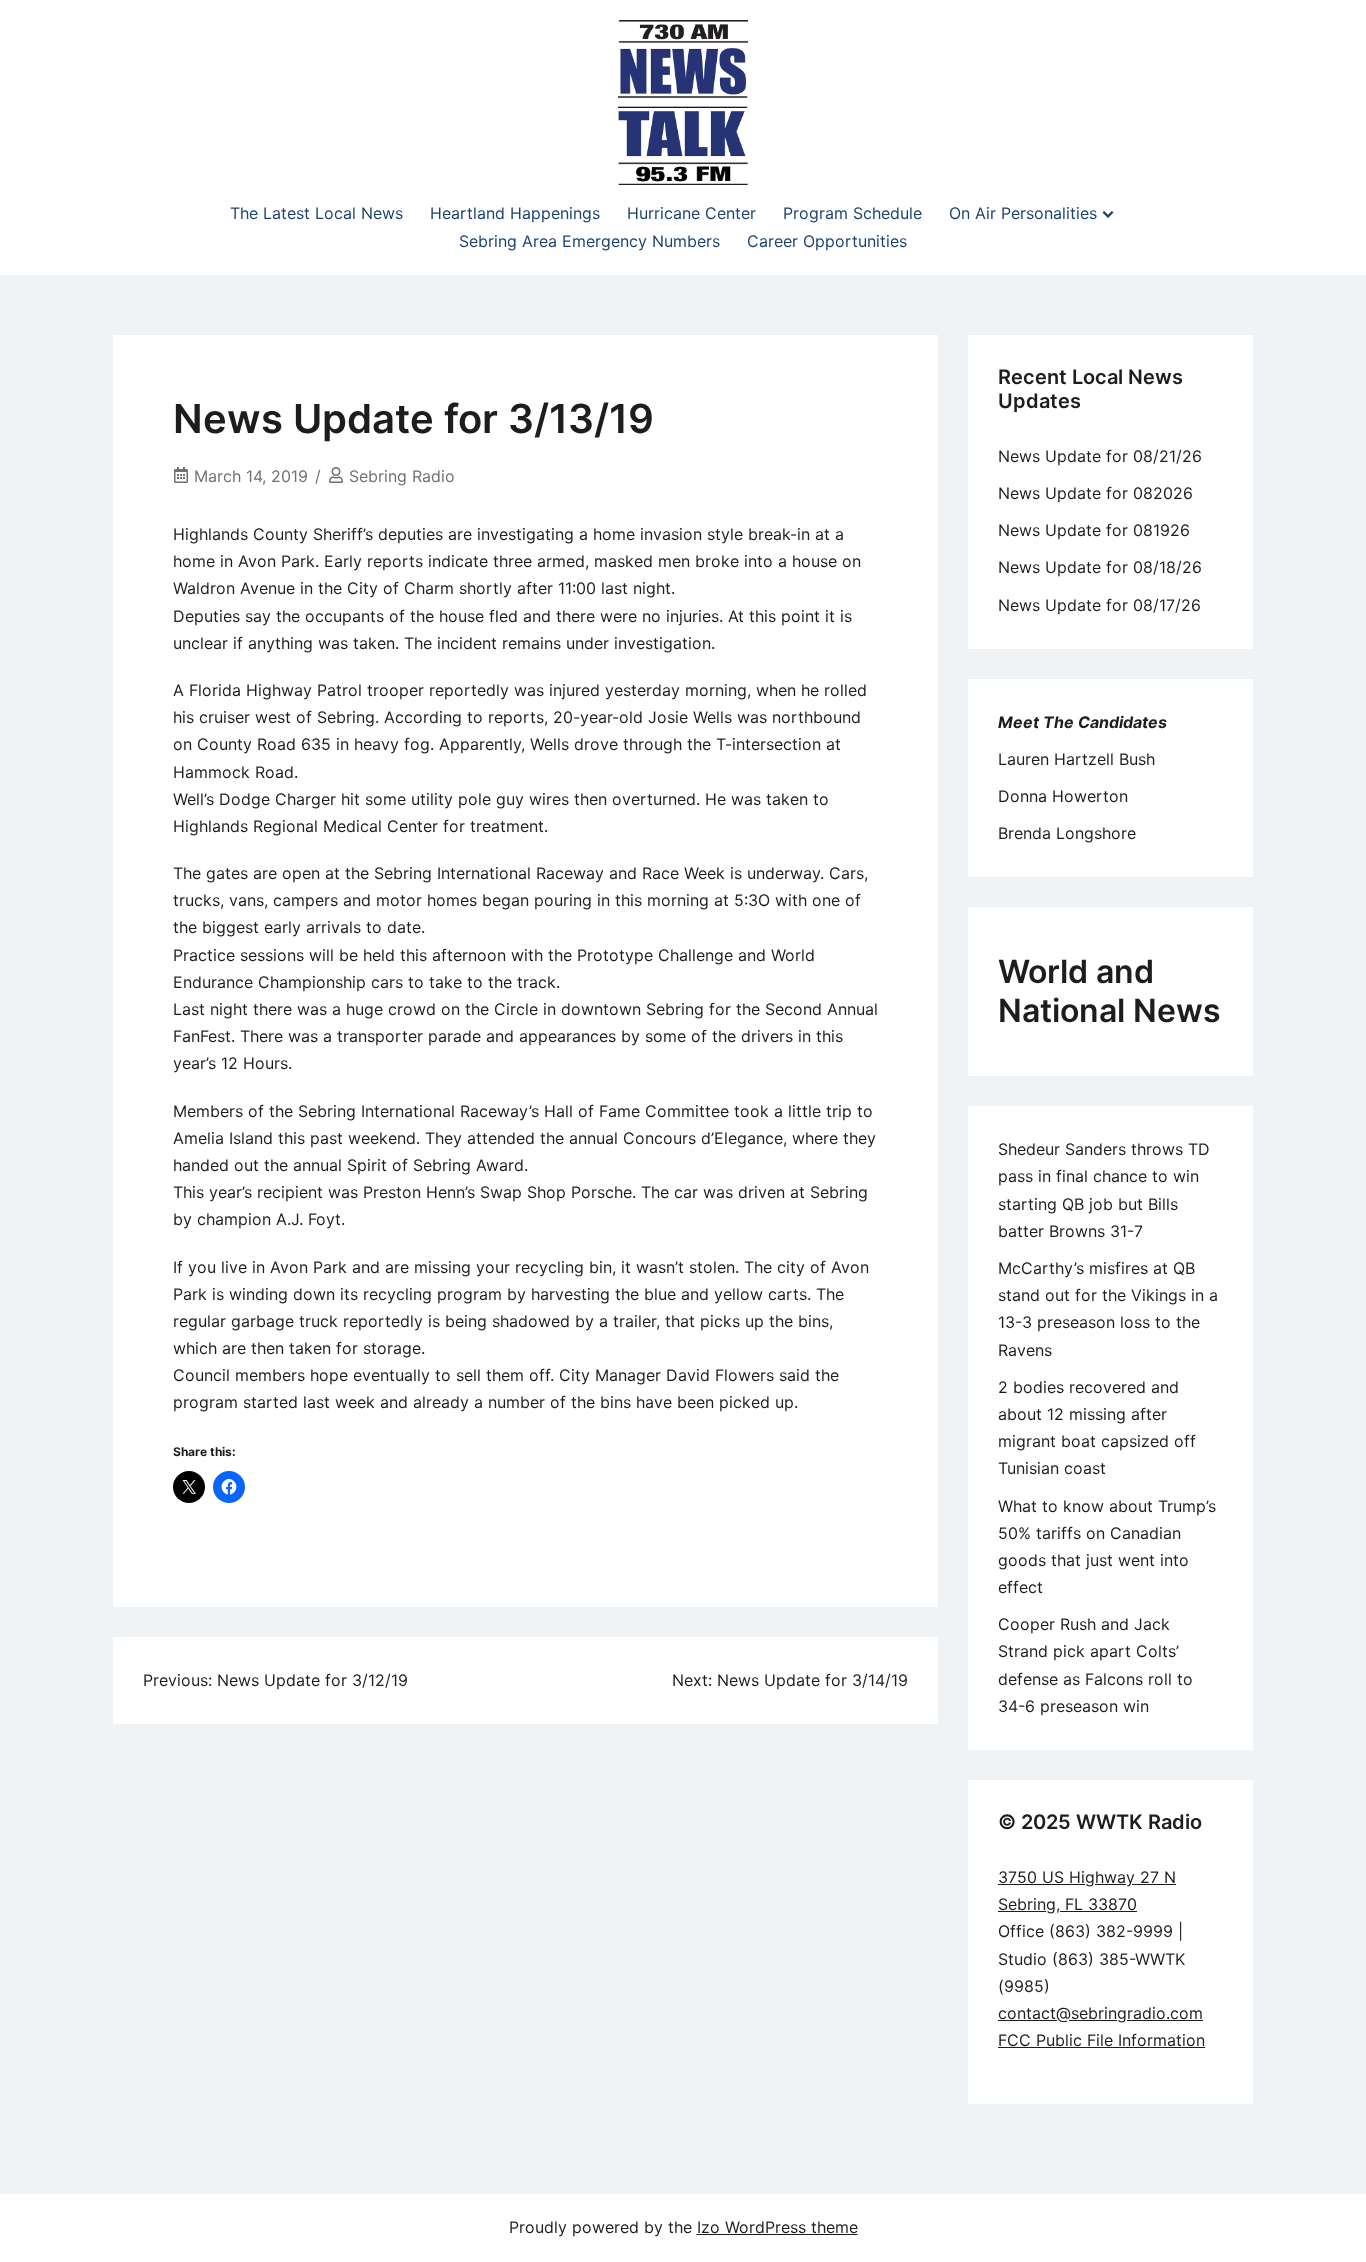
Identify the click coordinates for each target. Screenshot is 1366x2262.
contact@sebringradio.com (1100, 2013)
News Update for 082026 (1095, 493)
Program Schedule (852, 213)
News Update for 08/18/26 (1100, 567)
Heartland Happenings (515, 213)
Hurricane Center (691, 213)
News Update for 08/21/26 (1100, 456)
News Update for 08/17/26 (1099, 605)
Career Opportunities (827, 241)
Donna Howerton (1063, 796)
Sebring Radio (402, 476)
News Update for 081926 (1094, 530)
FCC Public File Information (1101, 2040)
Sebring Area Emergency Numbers (589, 241)
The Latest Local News (316, 213)
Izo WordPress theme (777, 2227)
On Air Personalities (1023, 213)
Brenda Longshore (1067, 833)
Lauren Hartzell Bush (1076, 759)
